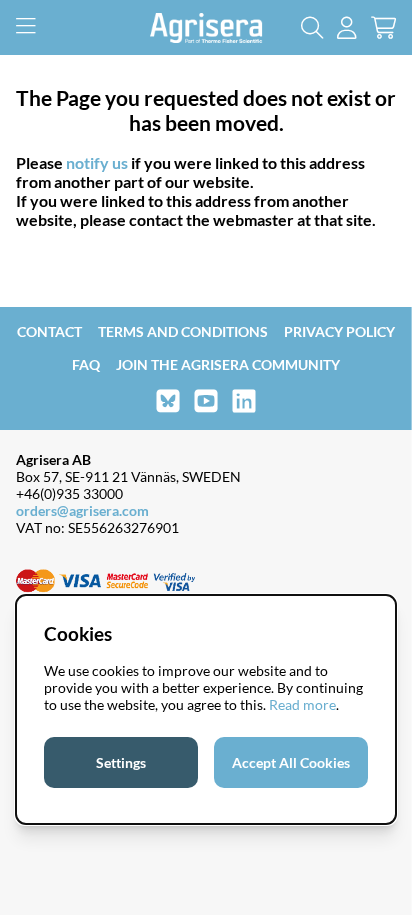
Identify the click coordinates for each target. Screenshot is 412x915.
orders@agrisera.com (82, 510)
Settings (121, 762)
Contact (49, 331)
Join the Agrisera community (228, 364)
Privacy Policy (339, 331)
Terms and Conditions (183, 331)
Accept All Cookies (291, 762)
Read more (302, 704)
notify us (97, 162)
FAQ (86, 364)
